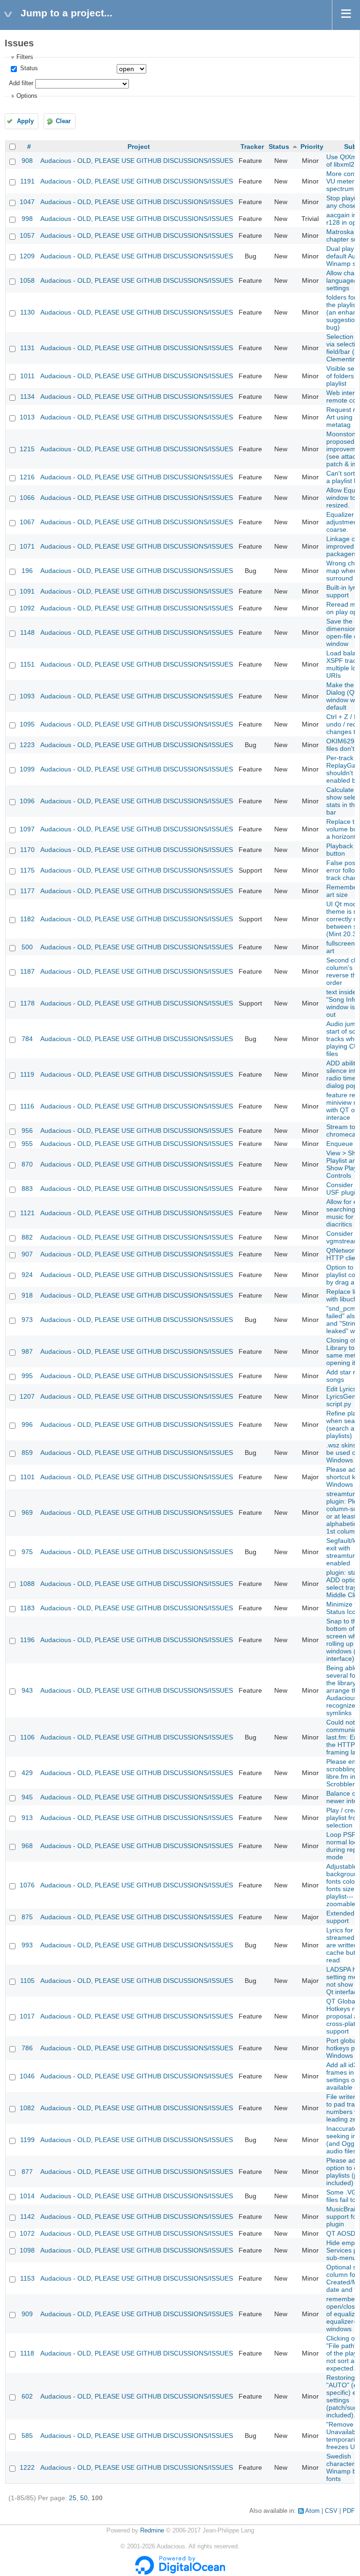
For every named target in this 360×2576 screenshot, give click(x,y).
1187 (27, 971)
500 (27, 947)
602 (27, 2396)
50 (84, 2498)
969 (27, 1512)
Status (28, 68)
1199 (27, 2140)
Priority (312, 147)
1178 (27, 1003)
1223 (27, 745)
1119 (27, 1074)
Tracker (252, 147)
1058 (27, 280)
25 (73, 2498)
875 (27, 1917)
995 (27, 1376)
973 (27, 1320)
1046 (27, 2076)
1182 (27, 919)
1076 (27, 1885)
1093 (27, 696)
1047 (27, 202)
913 (27, 1818)
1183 (27, 1608)
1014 (27, 2196)
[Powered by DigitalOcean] (180, 2573)
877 (27, 2172)
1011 (27, 376)
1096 (27, 801)
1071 (27, 546)
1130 (27, 312)
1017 (27, 2016)
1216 (27, 477)
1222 (27, 2467)
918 (27, 1295)
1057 (27, 235)
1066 (27, 498)
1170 (27, 850)
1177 (27, 891)
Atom (312, 2511)
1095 (27, 724)
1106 (27, 1737)
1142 (27, 2216)
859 (27, 1453)
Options (27, 96)
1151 (27, 664)
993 (27, 1945)
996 (27, 1424)
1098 (27, 2250)
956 (27, 1130)
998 (27, 219)
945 (27, 1797)
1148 (27, 632)
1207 (27, 1396)
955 (27, 1144)
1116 (27, 1106)
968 (27, 1846)
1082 (27, 2108)
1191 (27, 181)
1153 (27, 2278)
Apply (25, 121)
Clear (63, 121)
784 (27, 1039)
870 (27, 1164)
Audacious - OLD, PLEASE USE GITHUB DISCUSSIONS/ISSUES (137, 161)
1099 (27, 769)
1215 (27, 449)
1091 (27, 591)
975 (27, 1552)
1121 (27, 1213)
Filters (25, 57)
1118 (27, 2353)
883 (27, 1189)
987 (27, 1351)
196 (27, 571)
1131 (27, 348)
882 (27, 1237)
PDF (349, 2511)
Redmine (152, 2531)
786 (27, 2048)
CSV (331, 2511)
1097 (27, 829)
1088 (27, 1584)
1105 (27, 1981)
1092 (27, 608)
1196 (27, 1640)
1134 (27, 396)
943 (27, 1690)
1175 (27, 870)
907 (27, 1254)
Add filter (21, 83)
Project (139, 147)
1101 (27, 1477)
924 (27, 1275)
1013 (27, 417)
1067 (27, 522)
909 (27, 2314)
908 (27, 161)
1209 (27, 256)
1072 (27, 2233)
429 (27, 1773)
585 (27, 2436)
